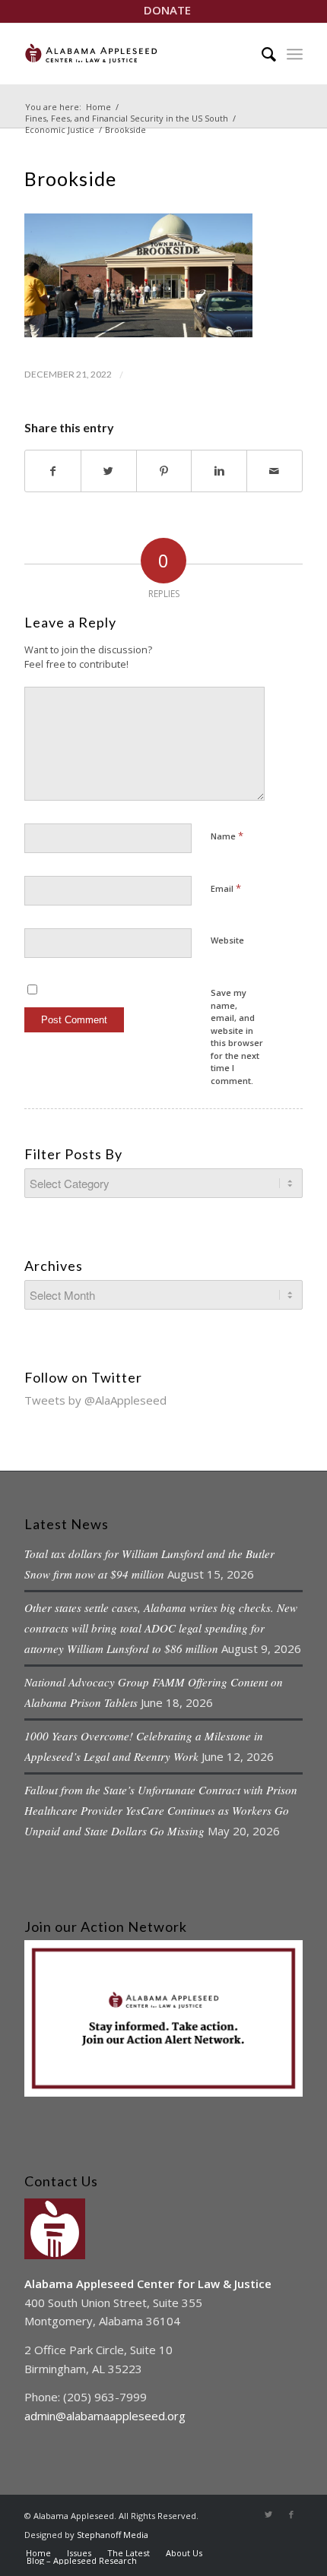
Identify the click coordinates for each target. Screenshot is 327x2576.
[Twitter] (268, 2514)
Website (227, 940)
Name (227, 836)
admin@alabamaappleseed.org (105, 2416)
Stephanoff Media (113, 2535)
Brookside (70, 179)
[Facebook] (291, 2514)
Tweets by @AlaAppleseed (95, 1400)
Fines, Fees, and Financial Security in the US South (127, 118)
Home (98, 107)
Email (226, 888)
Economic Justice (60, 130)
